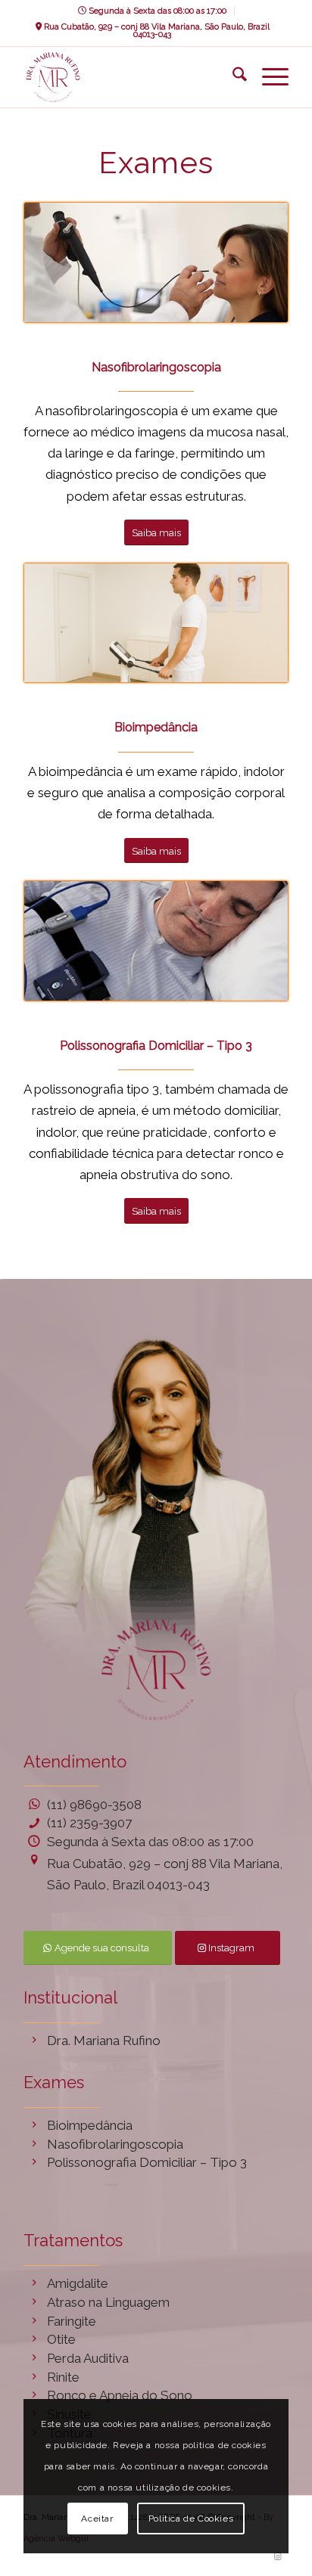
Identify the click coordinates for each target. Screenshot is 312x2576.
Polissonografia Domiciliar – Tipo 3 (147, 2162)
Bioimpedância (90, 2125)
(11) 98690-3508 (94, 1805)
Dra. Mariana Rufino (104, 2041)
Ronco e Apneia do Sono (120, 2395)
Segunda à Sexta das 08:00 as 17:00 (156, 11)
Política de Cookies (191, 2519)
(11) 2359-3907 (89, 1823)
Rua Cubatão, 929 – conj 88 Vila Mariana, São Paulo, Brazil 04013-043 (156, 31)
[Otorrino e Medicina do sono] (129, 77)
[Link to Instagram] (277, 2557)
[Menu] (268, 77)
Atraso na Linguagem (108, 2302)
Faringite (72, 2321)
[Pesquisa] (232, 77)
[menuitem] (153, 11)
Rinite (63, 2377)
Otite (61, 2339)
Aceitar (97, 2519)
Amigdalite (78, 2283)
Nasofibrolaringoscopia (115, 2144)
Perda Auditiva (88, 2358)
